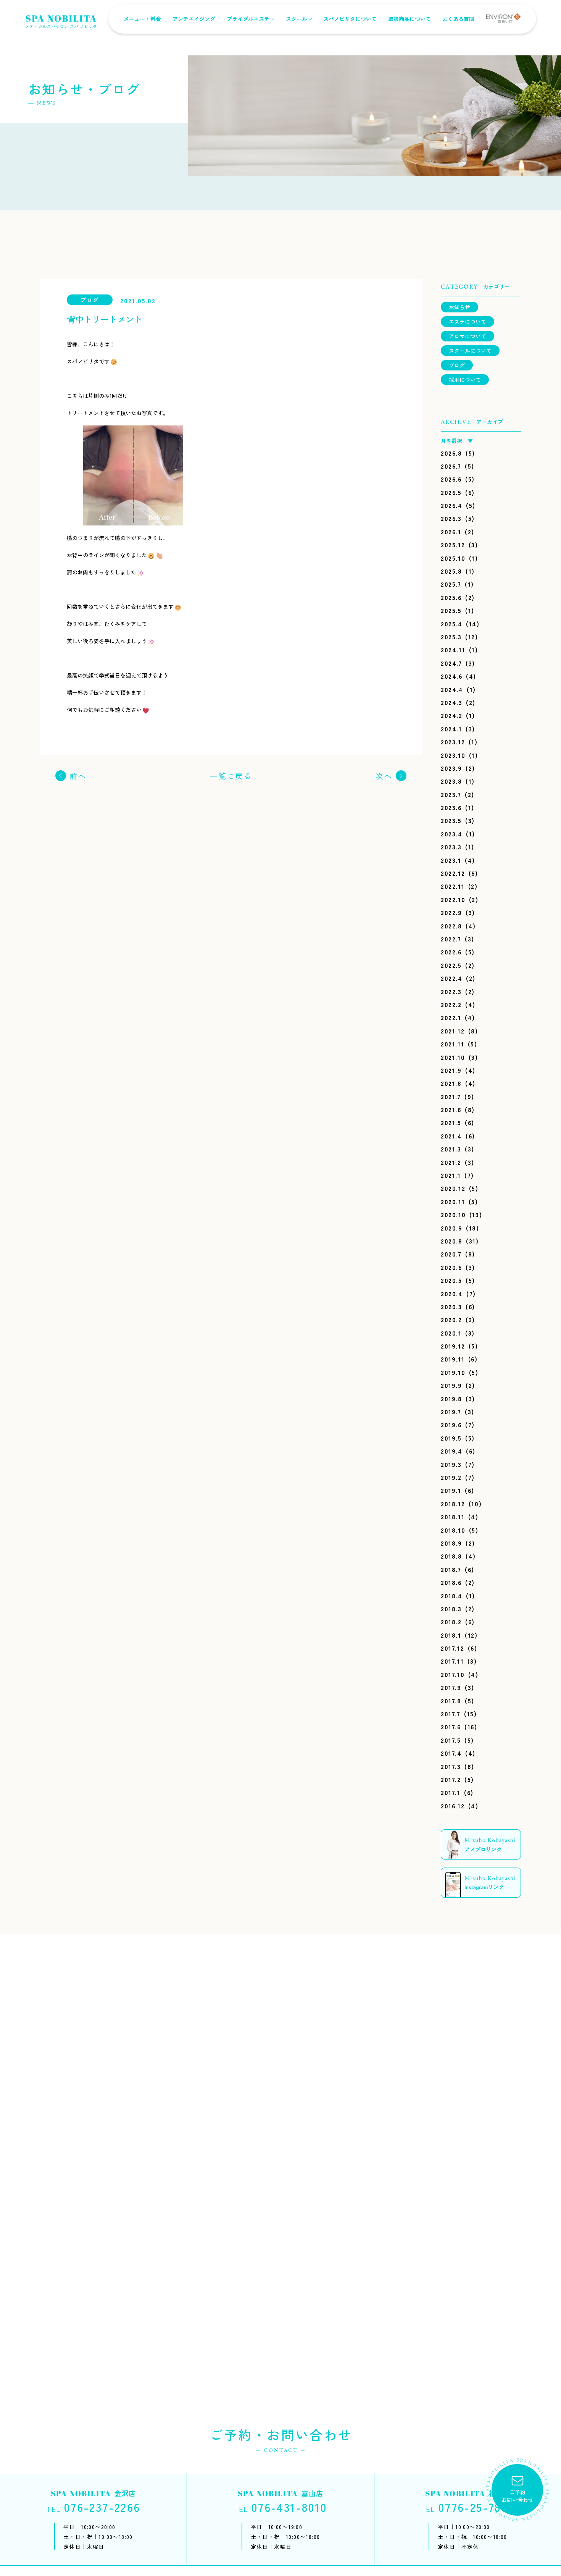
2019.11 (453, 1359)
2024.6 (452, 676)
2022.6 (451, 952)
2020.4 (452, 1294)
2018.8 (451, 1556)
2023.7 (451, 794)
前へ (78, 776)
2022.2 (451, 1004)
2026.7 (451, 466)
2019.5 (451, 1438)
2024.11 (453, 650)
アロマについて (468, 336)
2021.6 (451, 1109)
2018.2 (451, 1622)
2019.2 (451, 1477)
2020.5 (451, 1280)
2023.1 (451, 860)
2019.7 (451, 1412)
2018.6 (451, 1582)
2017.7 (451, 1714)
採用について (465, 380)
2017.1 (451, 1792)
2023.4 (452, 834)
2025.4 (452, 624)
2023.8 (451, 781)
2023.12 (453, 742)
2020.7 (451, 1254)
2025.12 (453, 545)
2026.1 (451, 532)
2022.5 (451, 965)
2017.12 (452, 1648)
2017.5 (451, 1740)
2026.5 (451, 492)
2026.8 (451, 453)
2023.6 (451, 807)
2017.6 (451, 1727)
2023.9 (451, 768)
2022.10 (453, 899)
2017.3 (451, 1766)
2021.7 (451, 1096)
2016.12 (453, 1806)
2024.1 (451, 729)
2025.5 (451, 610)
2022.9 (451, 912)
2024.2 (452, 715)
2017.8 (451, 1701)
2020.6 (451, 1267)
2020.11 (453, 1201)
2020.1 (451, 1333)
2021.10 (453, 1057)
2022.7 (451, 939)
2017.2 (451, 1779)
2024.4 (452, 689)
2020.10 (453, 1214)
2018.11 (453, 1517)
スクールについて (470, 351)
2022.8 (451, 926)
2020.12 (453, 1188)
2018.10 (453, 1530)
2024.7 (451, 663)
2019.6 (451, 1425)
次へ (384, 776)
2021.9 (451, 1070)
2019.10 (453, 1372)
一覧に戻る (231, 776)
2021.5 (451, 1122)
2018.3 (451, 1609)
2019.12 (453, 1346)
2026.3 (451, 518)
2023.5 (451, 820)
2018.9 (451, 1543)
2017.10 (453, 1674)
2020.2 (451, 1320)
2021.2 (451, 1162)
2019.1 (451, 1490)
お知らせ (459, 307)
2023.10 (453, 755)
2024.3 (452, 702)
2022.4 (452, 978)
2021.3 (451, 1149)
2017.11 (452, 1661)
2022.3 (451, 991)
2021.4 (451, 1136)
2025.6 (451, 597)
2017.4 (451, 1753)
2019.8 (451, 1399)
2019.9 (451, 1385)
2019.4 (452, 1451)
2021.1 (451, 1175)
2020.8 (452, 1241)
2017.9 (451, 1687)
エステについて (468, 322)
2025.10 (453, 558)
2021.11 (452, 1044)
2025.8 (451, 571)
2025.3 (451, 637)
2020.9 (452, 1228)
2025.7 (451, 584)
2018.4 (452, 1596)
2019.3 (451, 1464)
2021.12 (453, 1031)
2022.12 (453, 873)
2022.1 (451, 1017)
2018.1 (451, 1635)
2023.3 (451, 847)
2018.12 (453, 1504)
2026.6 (451, 479)
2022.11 (453, 886)
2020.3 (451, 1307)
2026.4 (452, 505)
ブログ (457, 365)
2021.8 (451, 1083)
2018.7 (451, 1569)
